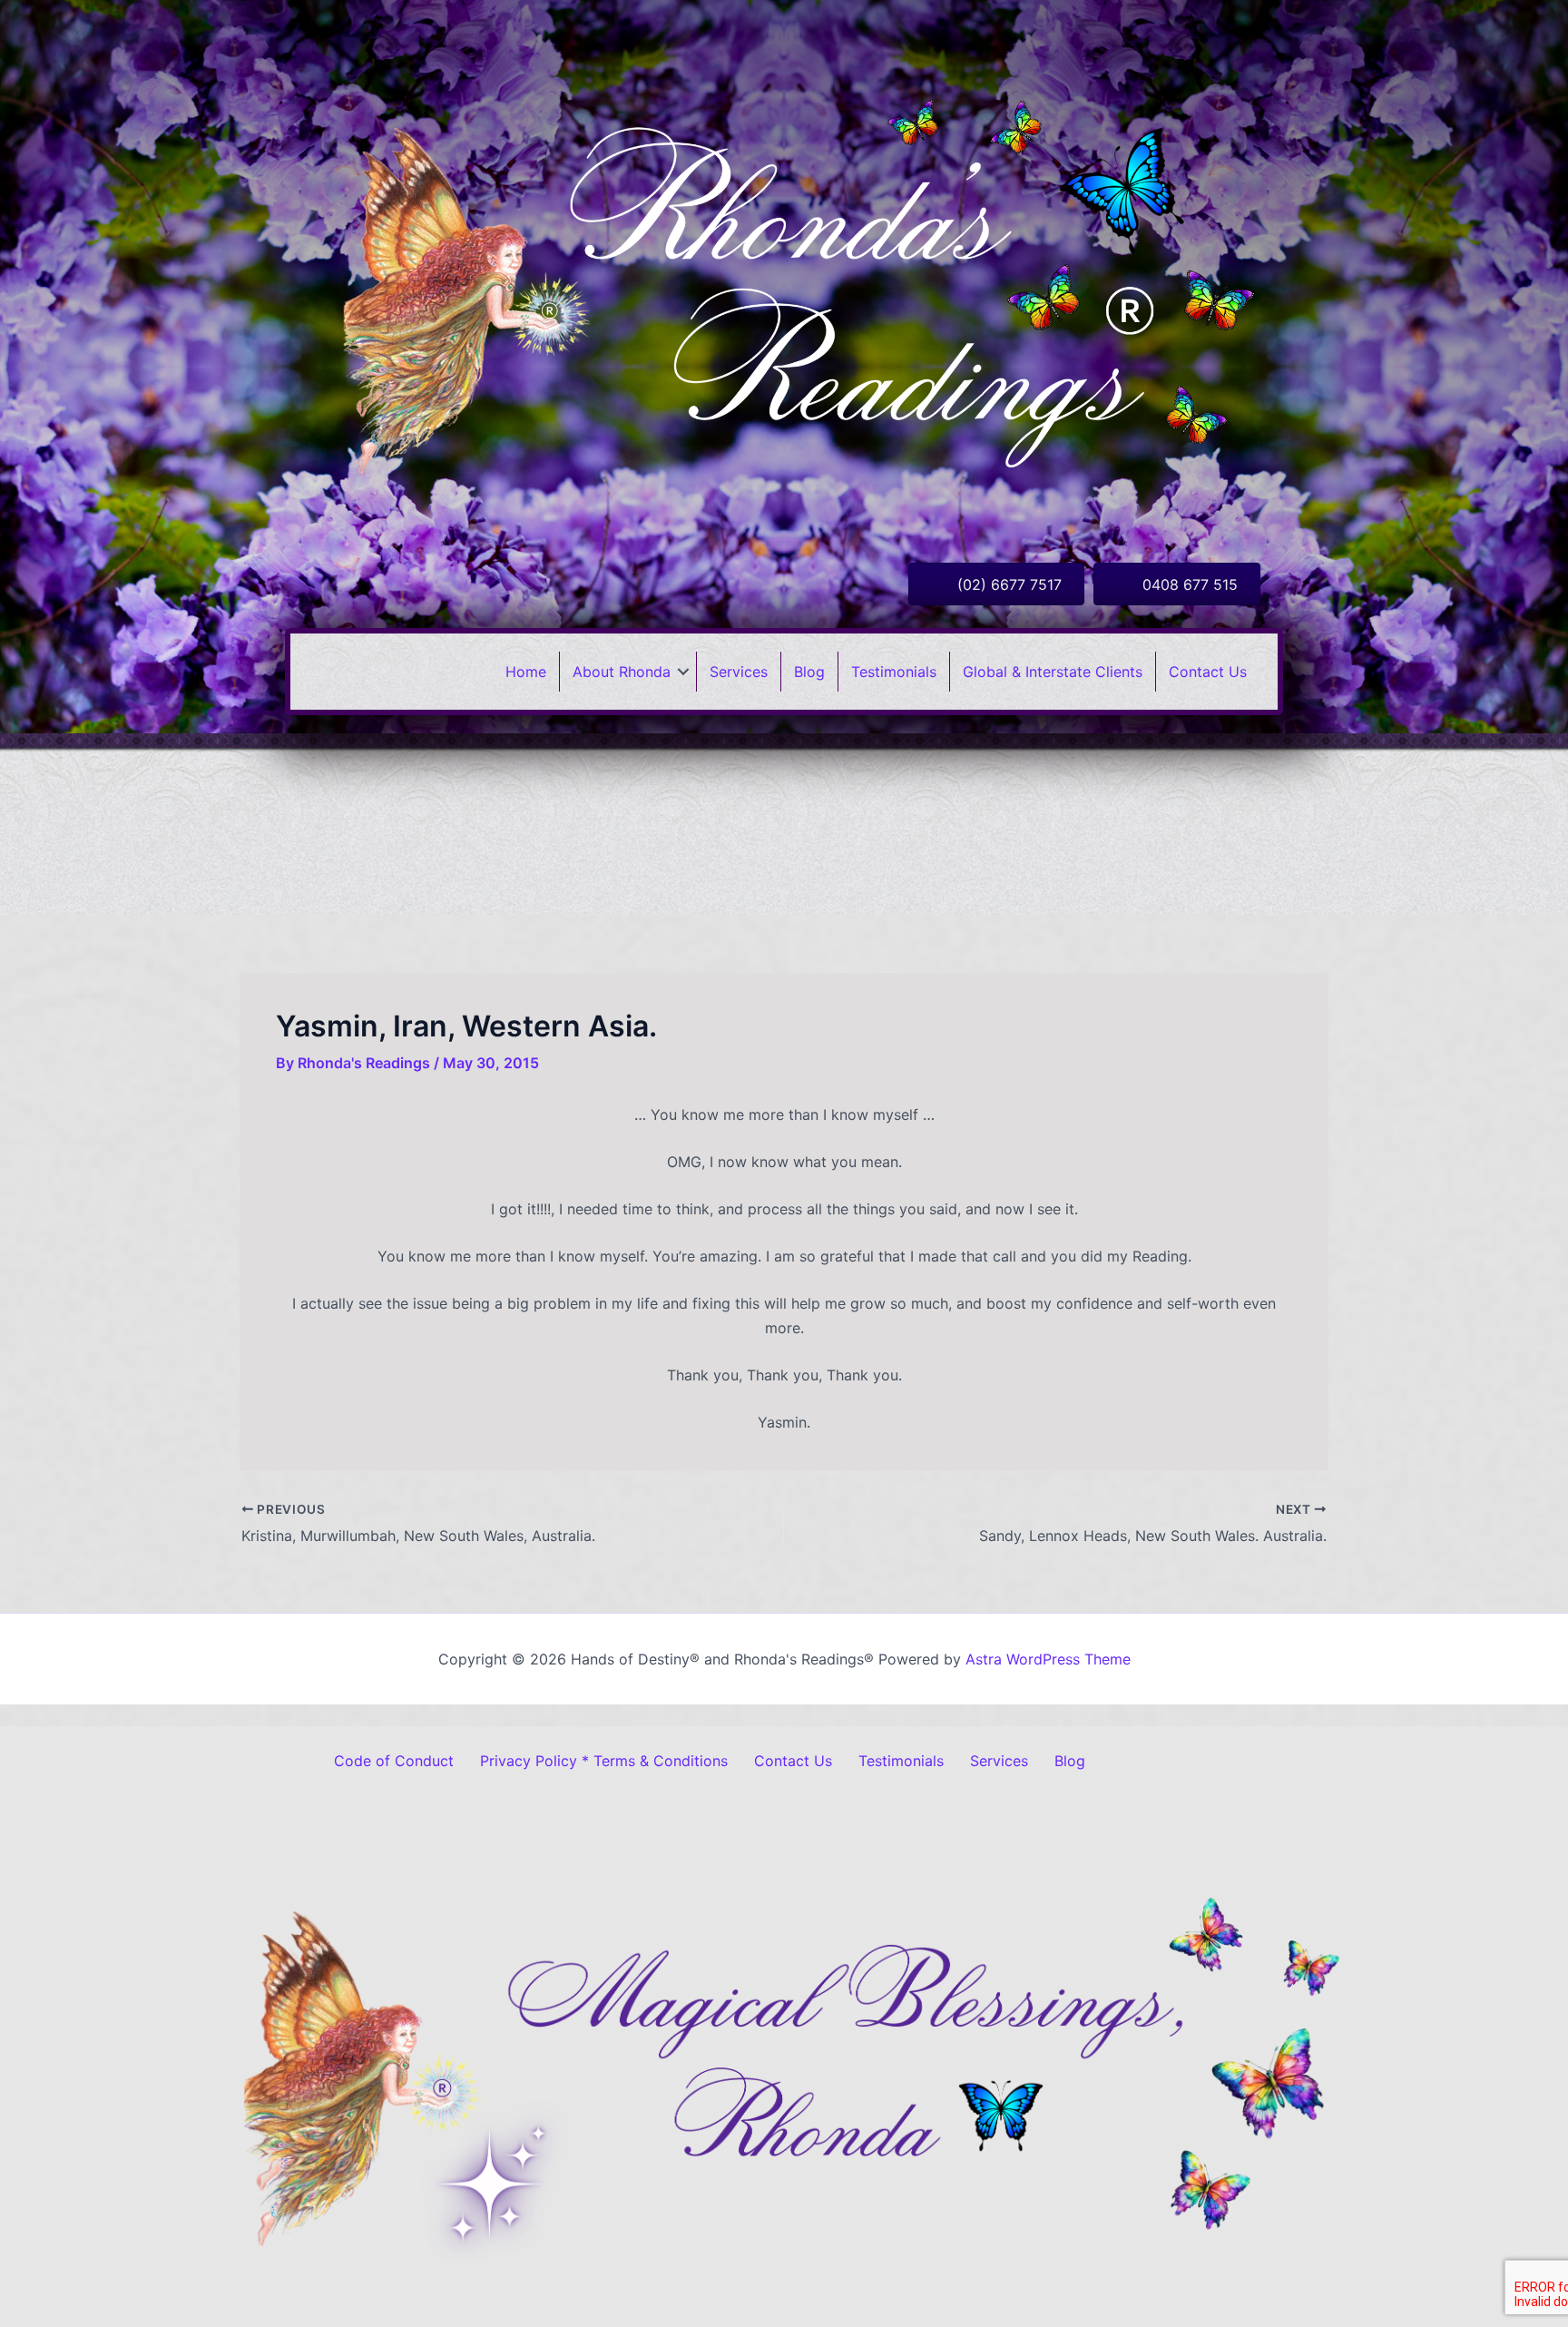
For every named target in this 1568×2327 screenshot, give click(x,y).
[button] (683, 672)
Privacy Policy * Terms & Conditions (604, 1761)
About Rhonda (622, 672)
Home (526, 672)
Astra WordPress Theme (1048, 1659)
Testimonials (894, 672)
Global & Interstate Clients (1053, 672)
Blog (809, 672)
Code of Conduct (394, 1761)
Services (739, 672)
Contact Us (1208, 672)
